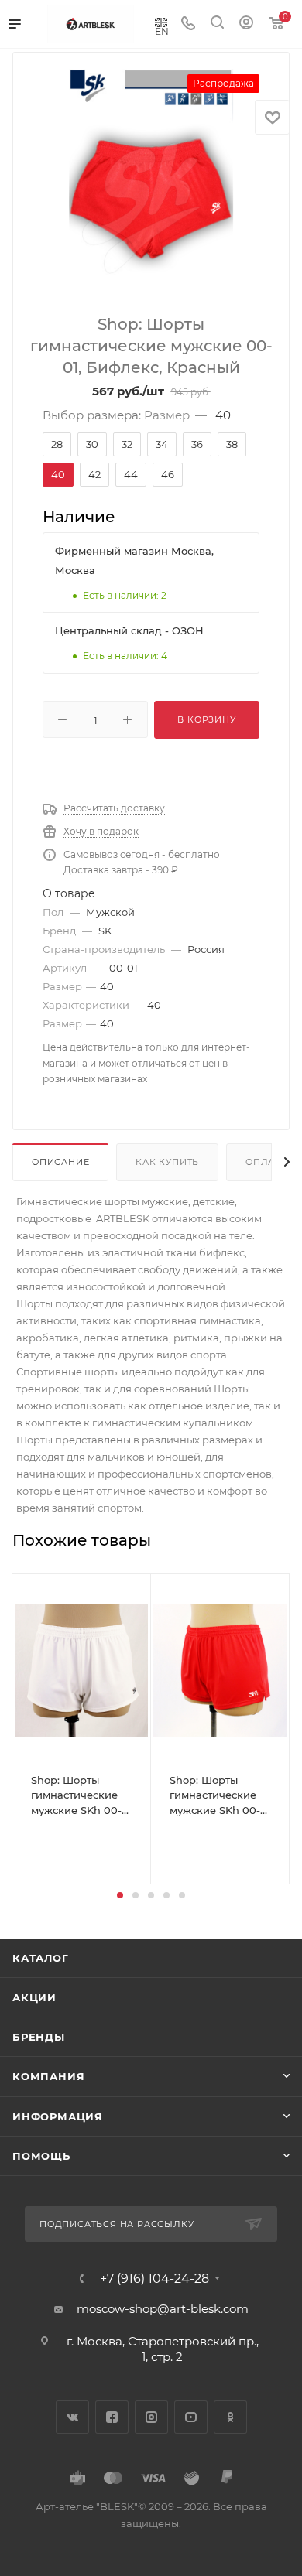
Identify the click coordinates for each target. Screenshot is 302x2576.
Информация (58, 2116)
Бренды (39, 2037)
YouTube (191, 2417)
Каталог (41, 1958)
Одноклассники (230, 2417)
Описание (60, 1162)
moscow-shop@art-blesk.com (163, 2309)
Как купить (167, 1162)
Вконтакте (72, 2417)
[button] (120, 1895)
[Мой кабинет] (246, 24)
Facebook (112, 2417)
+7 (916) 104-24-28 (154, 2279)
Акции (34, 1997)
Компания (48, 2076)
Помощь (41, 2156)
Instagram (151, 2417)
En (162, 31)
